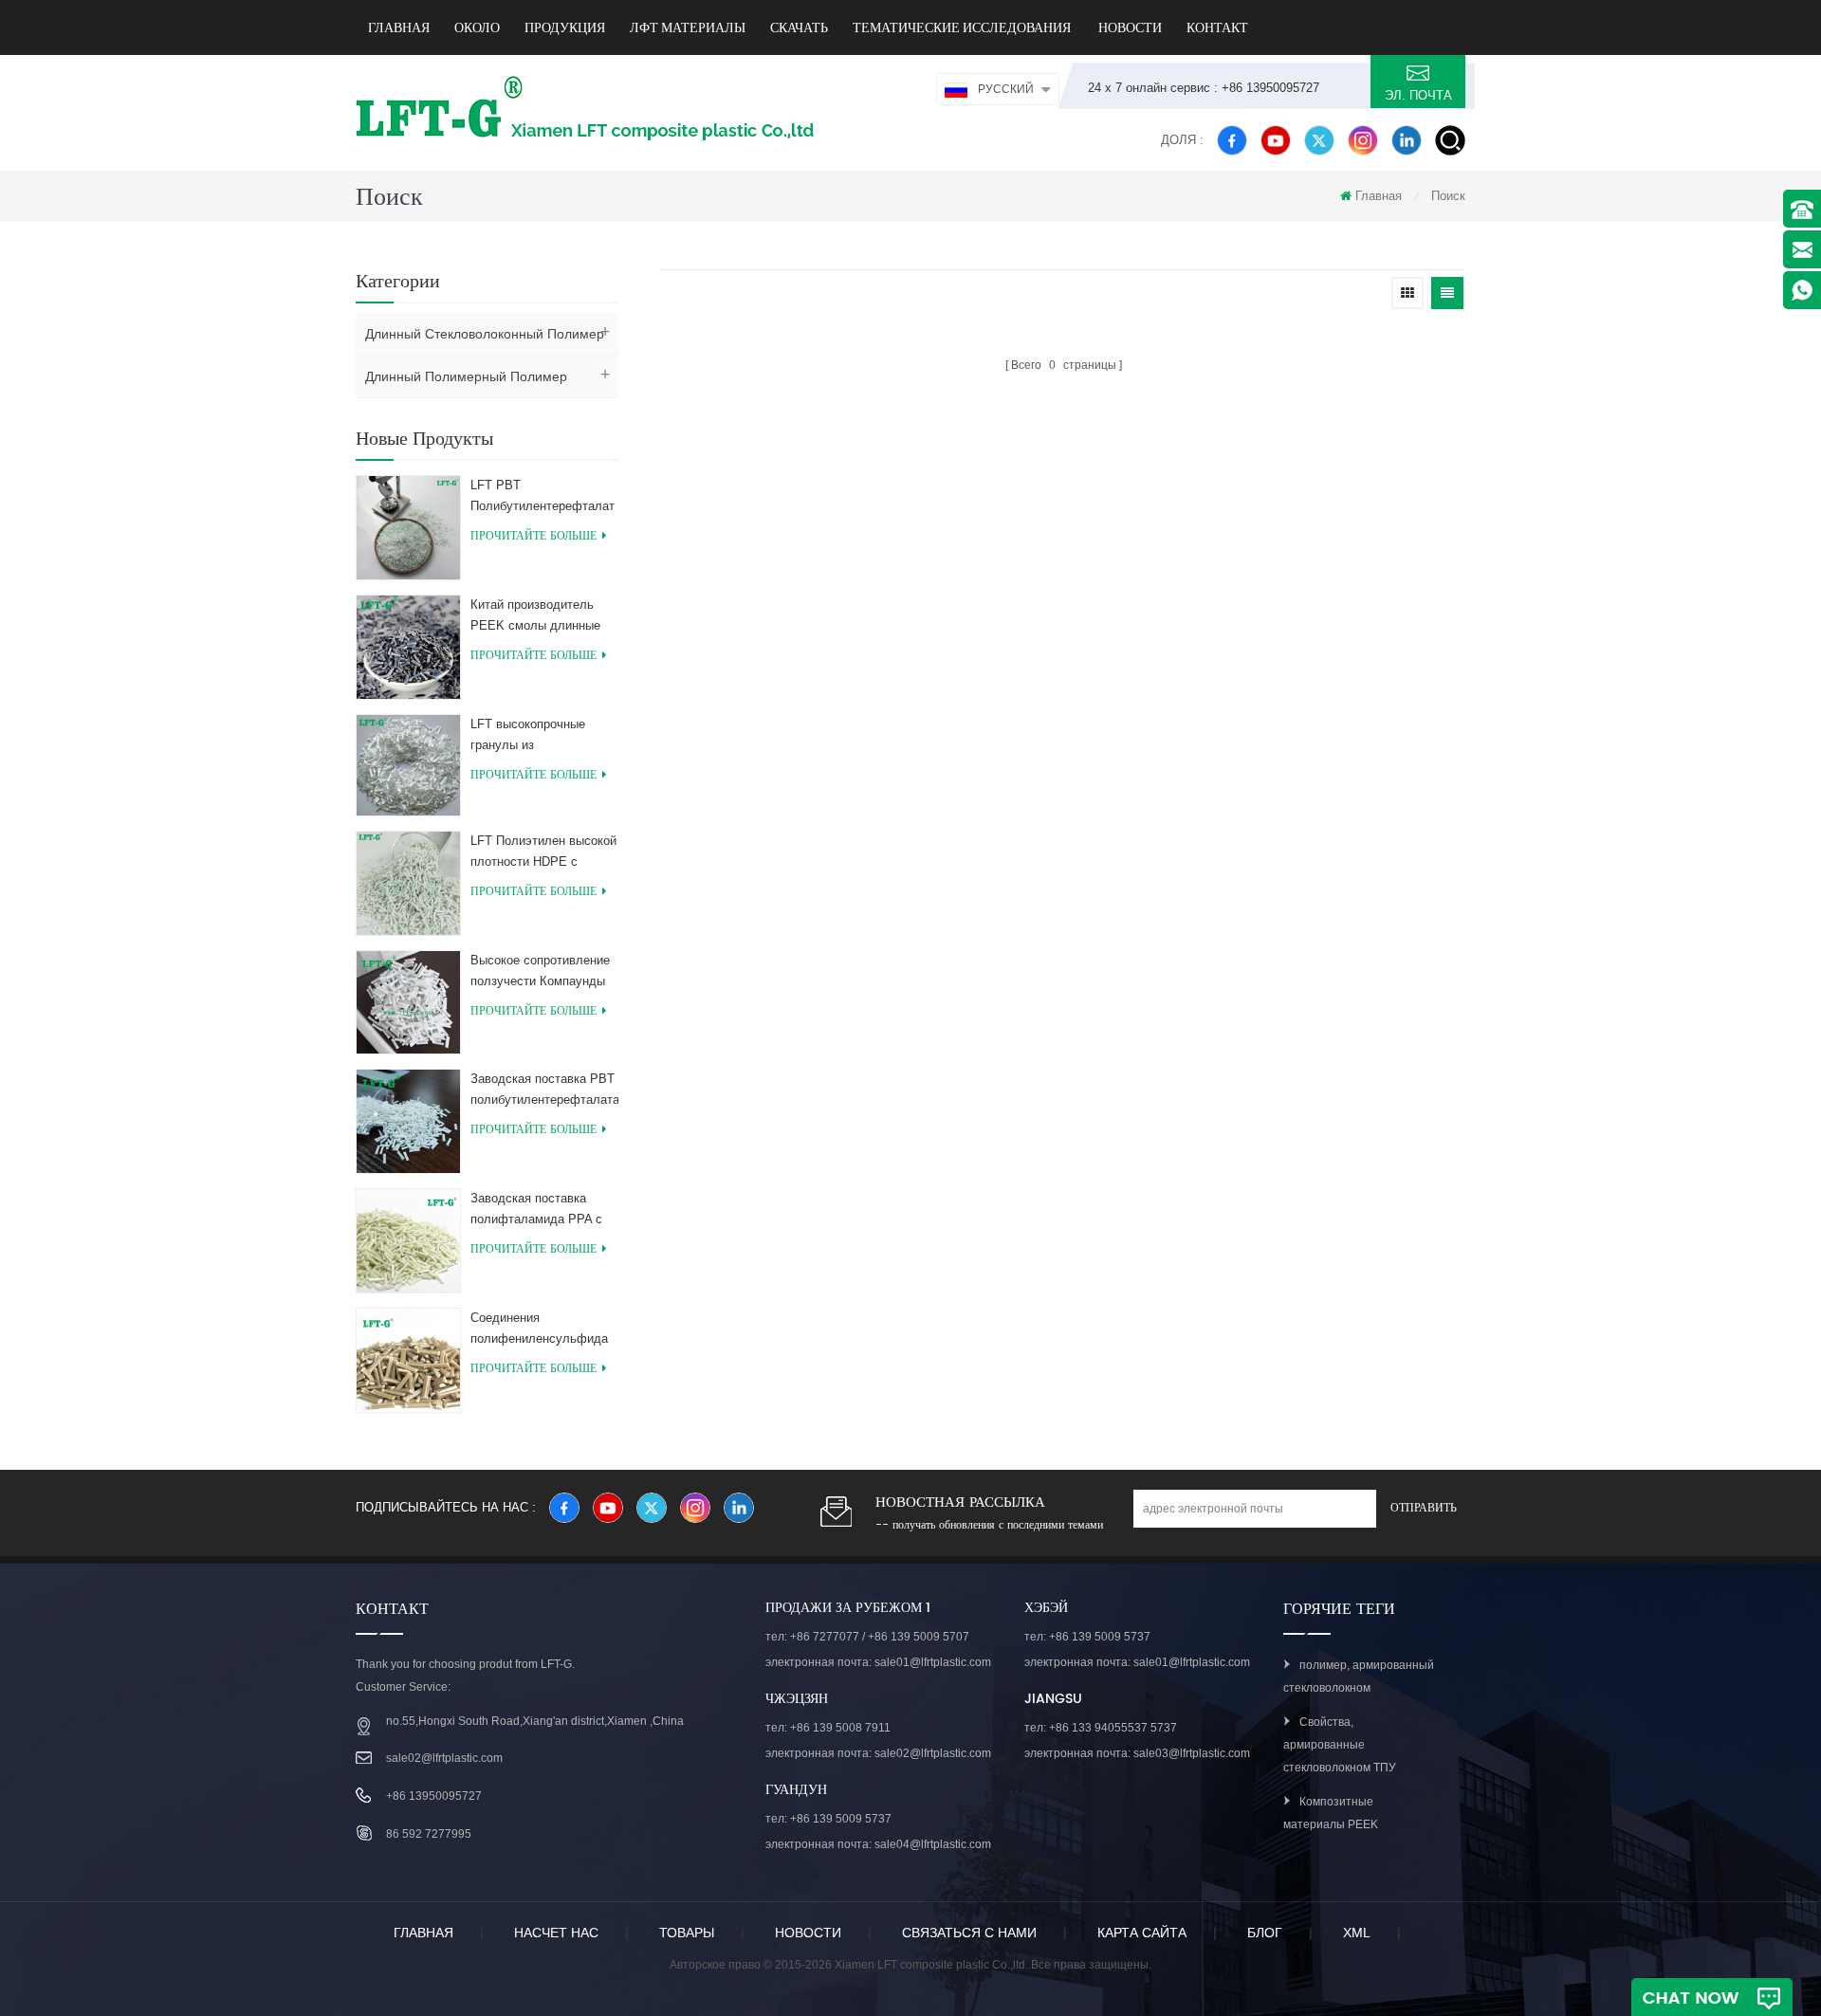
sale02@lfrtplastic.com (444, 1758)
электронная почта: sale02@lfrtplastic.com (878, 1753)
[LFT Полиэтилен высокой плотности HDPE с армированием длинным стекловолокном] (408, 882)
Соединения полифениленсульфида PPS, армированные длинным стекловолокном (539, 1330)
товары (687, 1933)
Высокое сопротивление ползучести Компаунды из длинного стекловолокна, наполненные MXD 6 (540, 972)
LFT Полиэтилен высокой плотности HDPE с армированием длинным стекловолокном (543, 853)
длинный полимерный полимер (466, 376)
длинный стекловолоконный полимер (485, 334)
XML (1357, 1933)
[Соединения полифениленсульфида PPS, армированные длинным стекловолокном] (408, 1359)
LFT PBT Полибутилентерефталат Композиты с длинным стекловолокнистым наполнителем (543, 497)
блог (1265, 1933)
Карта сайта (1142, 1933)
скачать (799, 27)
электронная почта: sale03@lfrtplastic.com (1137, 1753)
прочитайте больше (533, 536)
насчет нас (556, 1933)
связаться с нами (969, 1933)
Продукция (565, 27)
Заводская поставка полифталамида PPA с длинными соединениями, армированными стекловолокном (536, 1210)
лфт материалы (688, 27)
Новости (1129, 27)
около (477, 27)
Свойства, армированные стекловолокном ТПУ (1340, 1745)
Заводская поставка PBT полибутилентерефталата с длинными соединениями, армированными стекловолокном (544, 1091)
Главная (399, 27)
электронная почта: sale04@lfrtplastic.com (878, 1844)
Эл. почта (1418, 95)
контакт (1217, 27)
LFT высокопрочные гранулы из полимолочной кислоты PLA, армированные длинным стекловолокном (538, 736)
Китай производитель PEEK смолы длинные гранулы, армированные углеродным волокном (540, 617)
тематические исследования (962, 27)
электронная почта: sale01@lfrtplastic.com (878, 1662)
